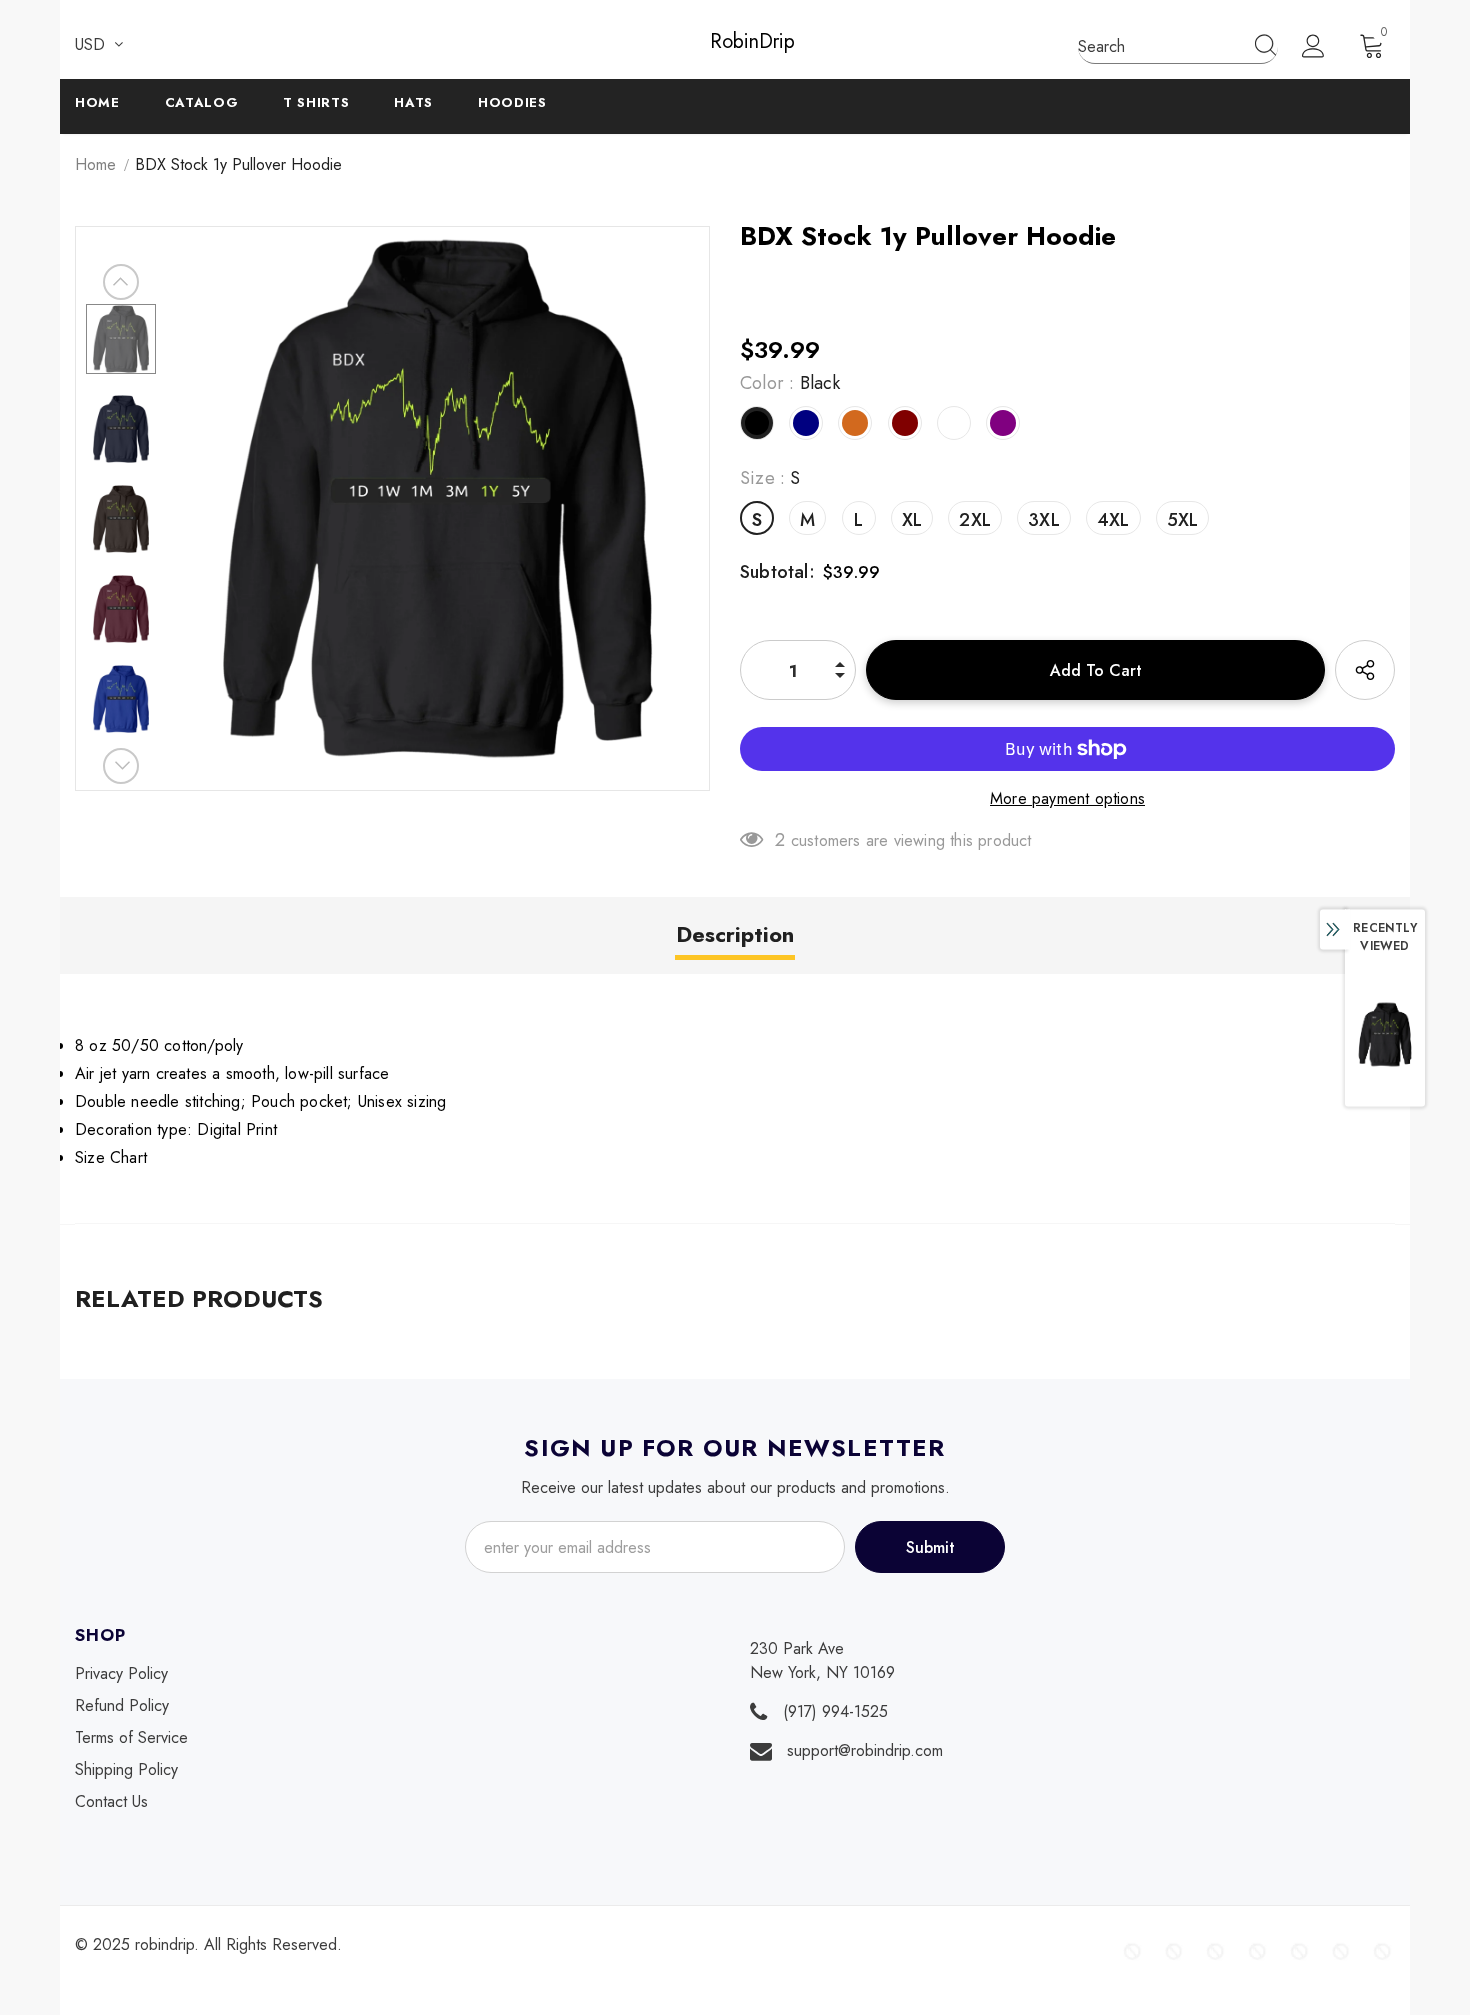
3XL (1044, 520)
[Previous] (121, 282)
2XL (975, 520)
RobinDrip (735, 42)
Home (95, 164)
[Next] (121, 766)
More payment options (1067, 798)
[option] (437, 498)
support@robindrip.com (865, 1750)
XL (912, 520)
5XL (1183, 520)
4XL (1113, 520)
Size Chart (111, 1157)
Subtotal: (777, 572)
